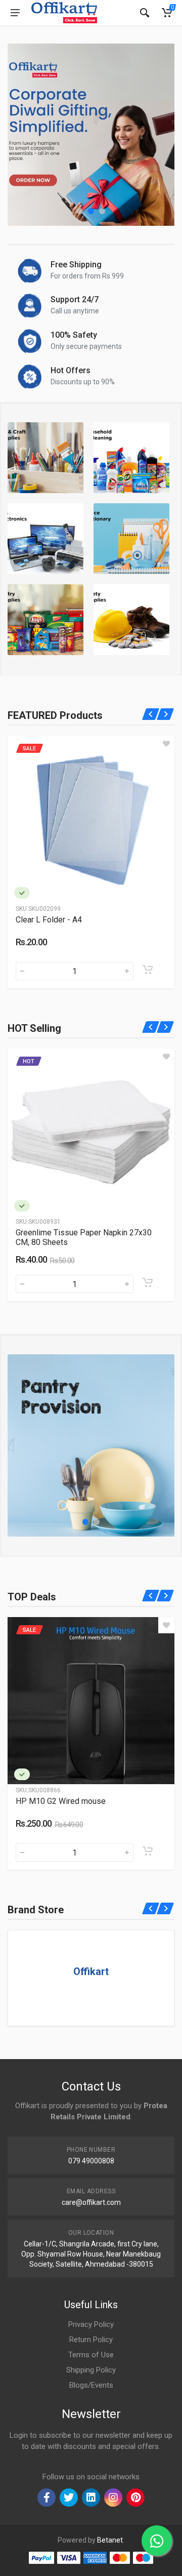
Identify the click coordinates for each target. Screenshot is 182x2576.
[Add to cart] (148, 970)
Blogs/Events (91, 2385)
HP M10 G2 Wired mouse (61, 1801)
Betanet (110, 2540)
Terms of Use (91, 2355)
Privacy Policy (91, 2324)
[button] (80, 211)
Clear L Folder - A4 (49, 920)
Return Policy (91, 2340)
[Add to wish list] (166, 744)
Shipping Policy (91, 2370)
